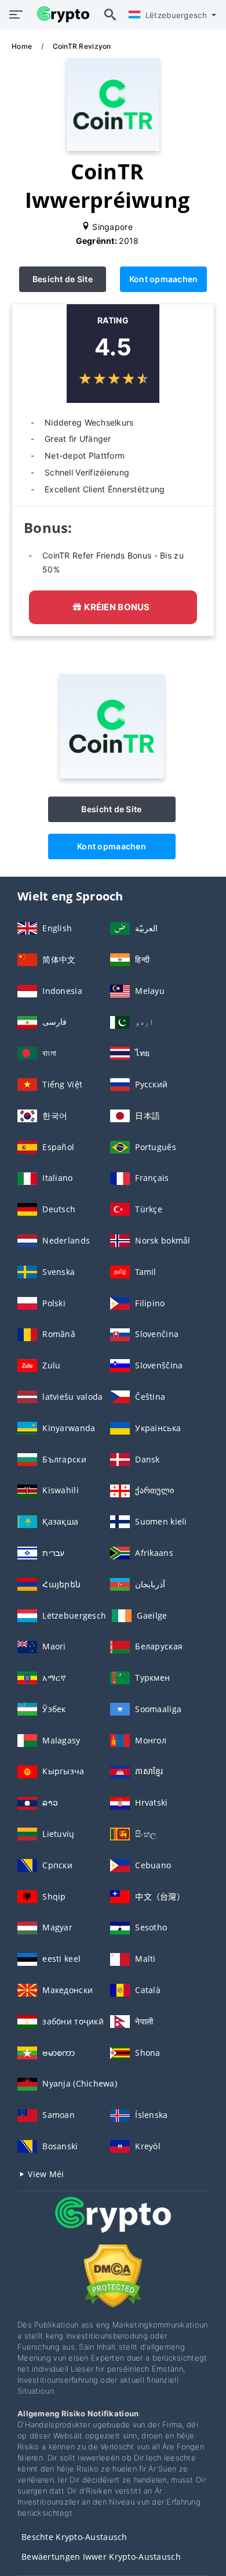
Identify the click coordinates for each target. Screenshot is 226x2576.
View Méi (45, 2174)
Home (23, 46)
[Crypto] (113, 2226)
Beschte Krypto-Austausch (74, 2537)
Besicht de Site (63, 279)
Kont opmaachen (164, 279)
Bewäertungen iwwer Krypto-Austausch (101, 2557)
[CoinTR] (112, 775)
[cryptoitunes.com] (60, 15)
